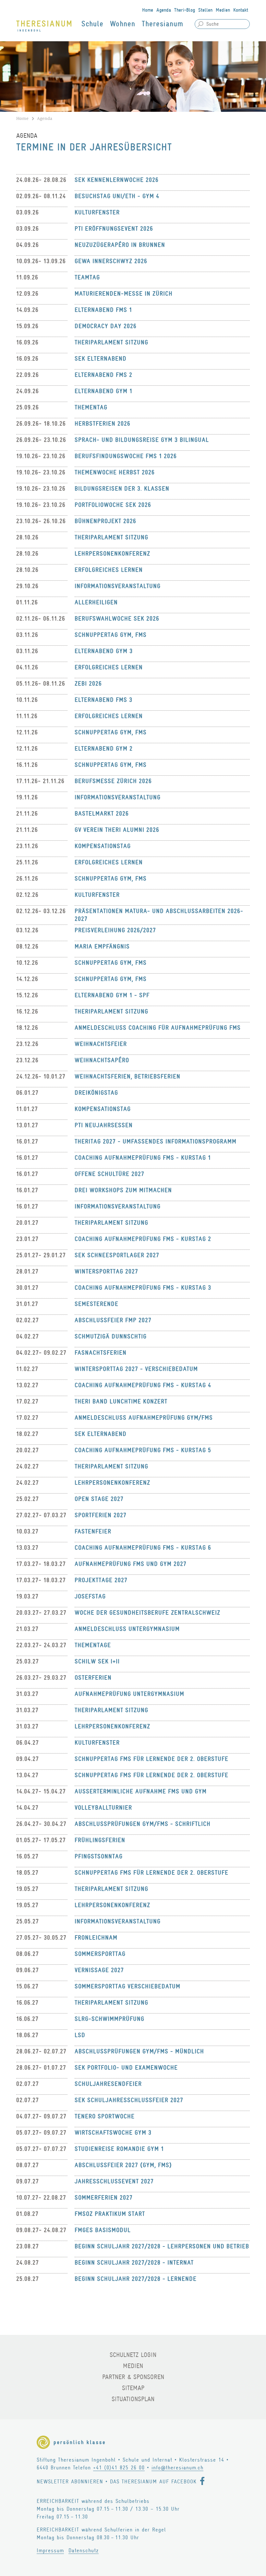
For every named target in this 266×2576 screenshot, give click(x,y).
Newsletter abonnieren (70, 2482)
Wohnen (123, 24)
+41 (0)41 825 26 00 (119, 2468)
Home (148, 10)
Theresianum (163, 24)
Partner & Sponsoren (133, 2377)
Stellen (205, 10)
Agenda (164, 10)
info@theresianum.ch (177, 2468)
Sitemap (133, 2388)
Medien (223, 10)
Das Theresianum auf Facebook (153, 2482)
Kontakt (241, 10)
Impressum (50, 2550)
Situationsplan (133, 2399)
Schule (92, 24)
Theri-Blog (185, 10)
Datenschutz (84, 2550)
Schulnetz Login (133, 2355)
